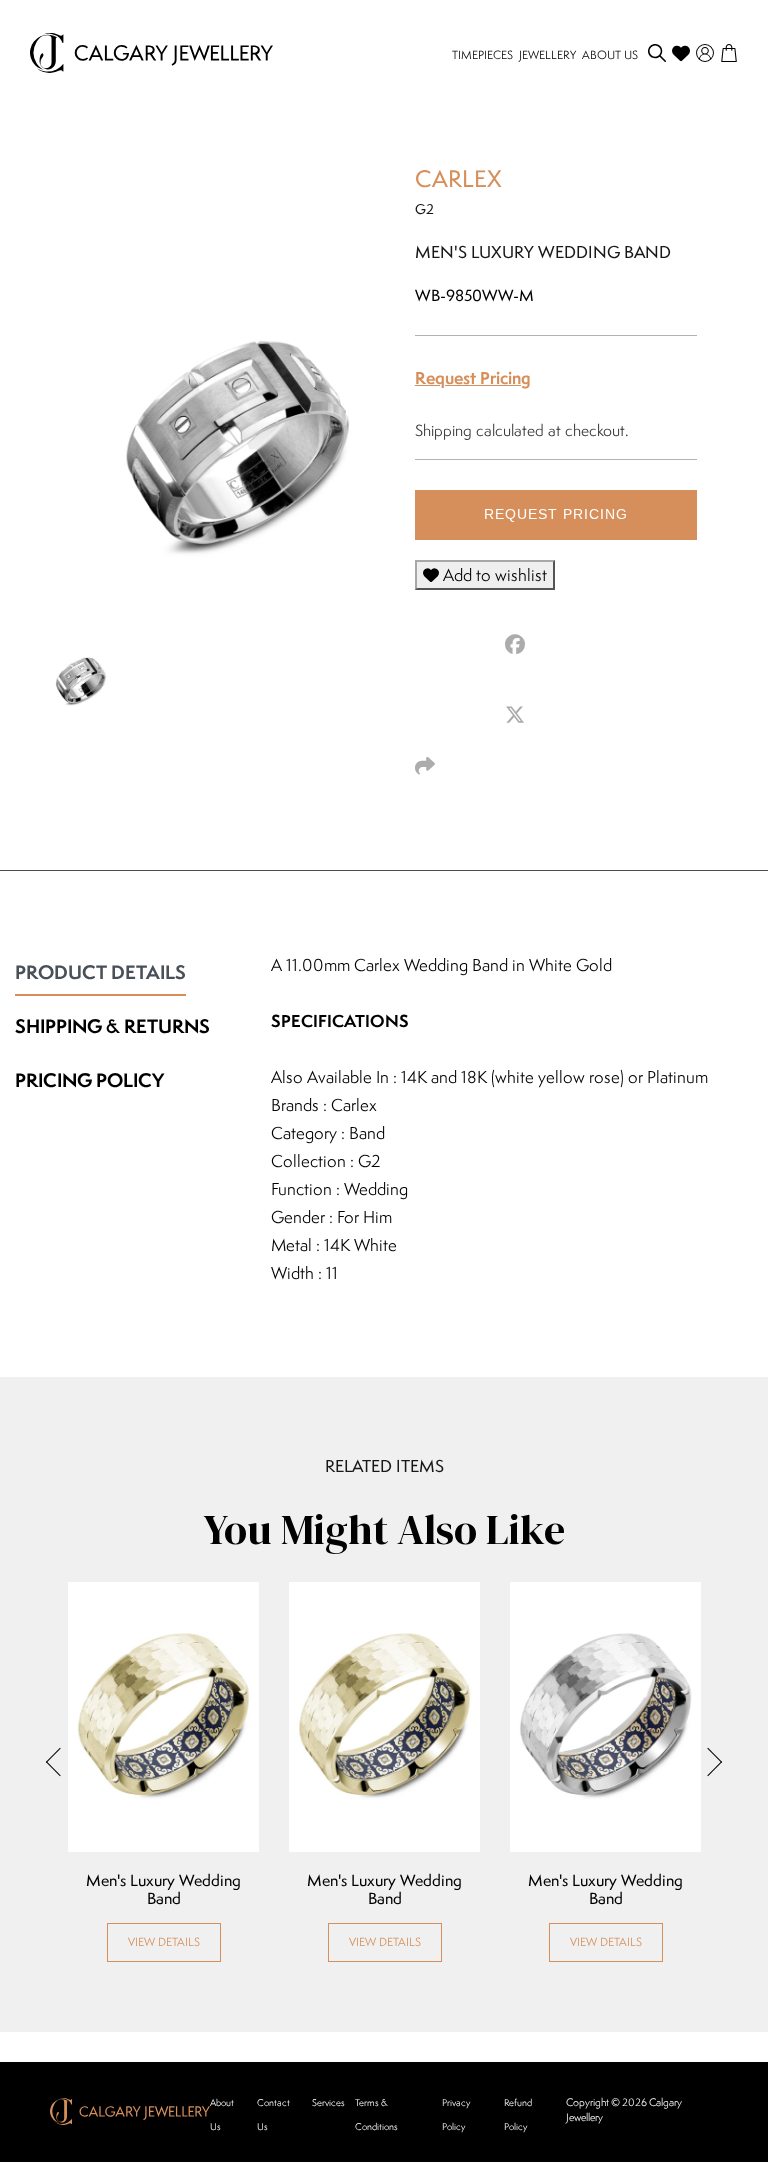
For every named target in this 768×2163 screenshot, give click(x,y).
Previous (60, 1762)
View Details (164, 1941)
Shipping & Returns (112, 1026)
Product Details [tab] (100, 972)
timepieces (482, 54)
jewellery (547, 54)
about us (610, 54)
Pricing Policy (89, 1080)
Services (328, 2102)
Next (708, 1762)
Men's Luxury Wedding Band (163, 1890)
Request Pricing (473, 377)
